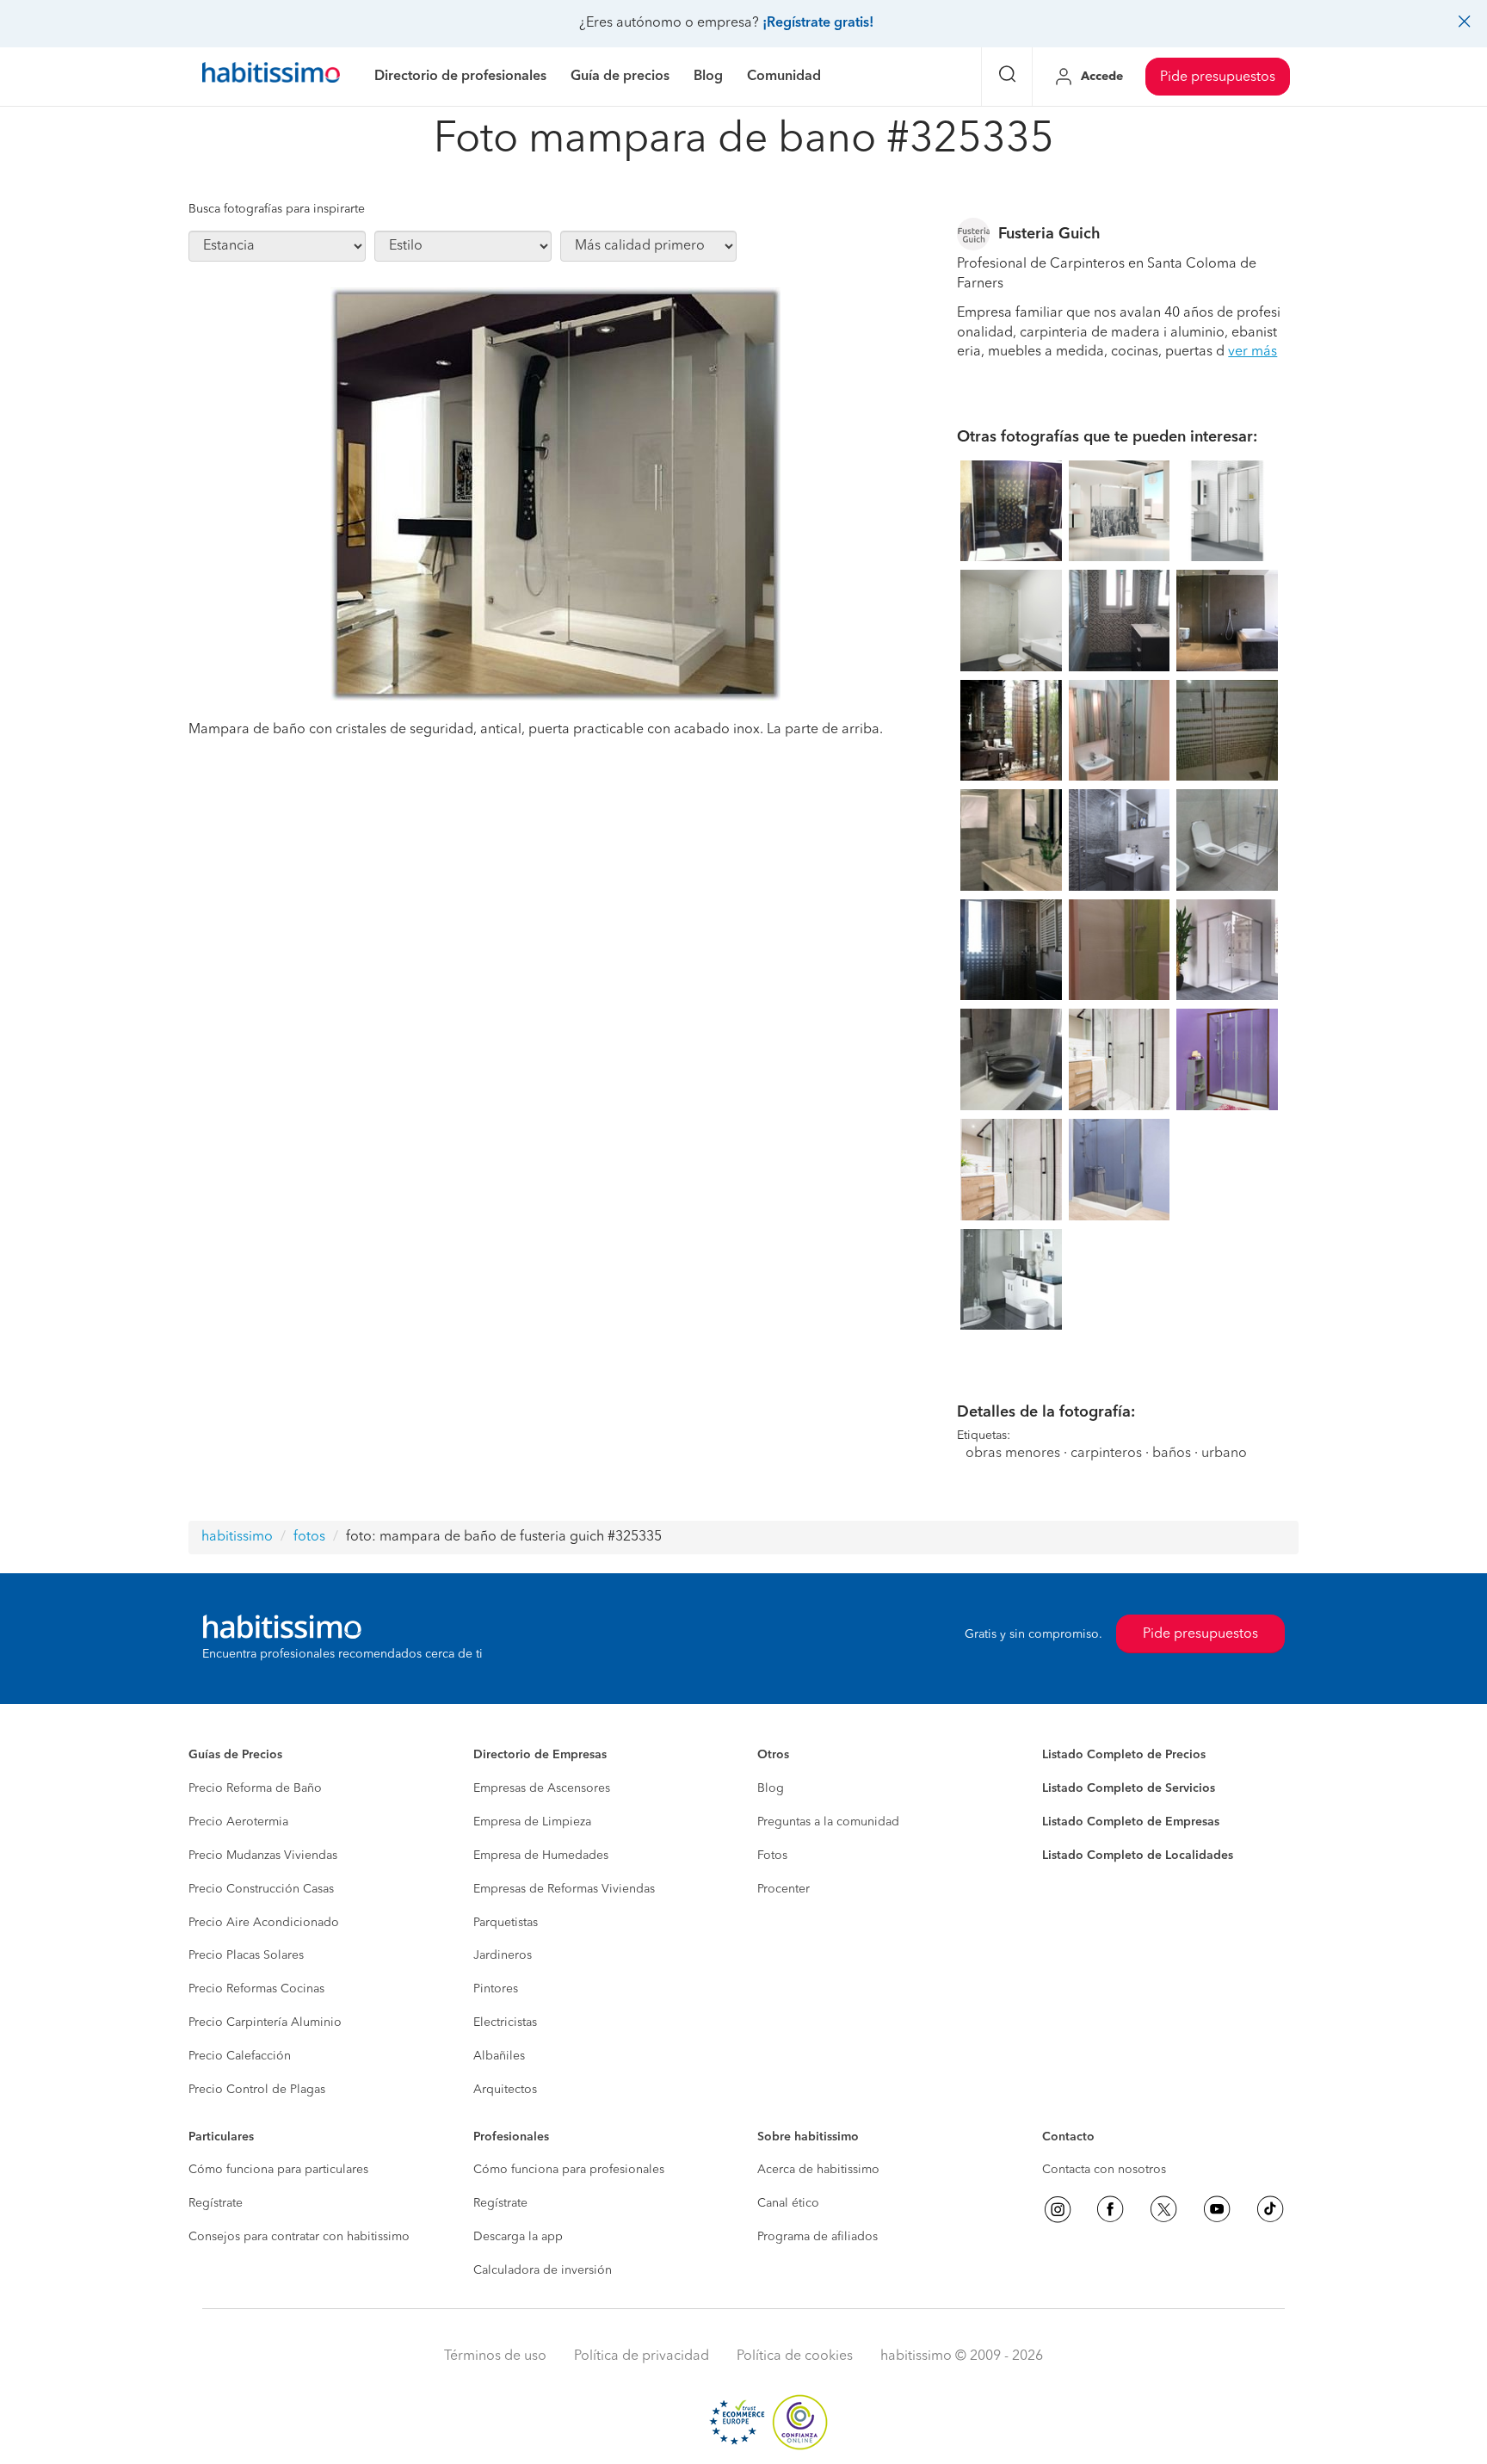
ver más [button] (1253, 352)
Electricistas (505, 2022)
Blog (771, 1788)
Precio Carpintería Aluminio (265, 2022)
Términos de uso (495, 2356)
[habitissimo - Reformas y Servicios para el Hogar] (271, 77)
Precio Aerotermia (238, 1822)
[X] (1163, 2209)
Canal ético (788, 2203)
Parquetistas (506, 1923)
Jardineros (503, 1955)
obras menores (1013, 1454)
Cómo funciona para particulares (278, 2170)
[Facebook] (1110, 2209)
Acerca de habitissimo (818, 2170)
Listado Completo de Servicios (1129, 1788)
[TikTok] (1270, 2209)
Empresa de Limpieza (532, 1822)
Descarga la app (518, 2237)
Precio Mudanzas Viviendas (263, 1856)
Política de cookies (795, 2356)
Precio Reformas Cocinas (256, 1989)
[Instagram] (1058, 2209)
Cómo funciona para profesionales (569, 2170)
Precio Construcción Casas (261, 1889)
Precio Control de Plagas (257, 2090)
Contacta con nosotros (1104, 2170)
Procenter (784, 1889)
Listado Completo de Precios (1124, 1755)
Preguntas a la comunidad (828, 1822)
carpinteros (1106, 1454)
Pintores (496, 1989)
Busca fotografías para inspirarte (277, 209)
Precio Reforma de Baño (255, 1788)
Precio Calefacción (240, 2056)
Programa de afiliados (818, 2237)
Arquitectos (505, 2090)
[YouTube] (1217, 2209)
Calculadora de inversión (543, 2270)
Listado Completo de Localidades (1138, 1856)
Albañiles (499, 2056)
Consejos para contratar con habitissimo (299, 2237)
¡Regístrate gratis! (818, 23)
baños (1172, 1454)
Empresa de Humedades (541, 1856)
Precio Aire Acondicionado (264, 1923)
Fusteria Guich (1049, 234)
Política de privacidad (642, 2356)
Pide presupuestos (1218, 77)
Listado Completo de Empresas (1131, 1822)
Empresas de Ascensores (542, 1788)
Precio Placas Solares (246, 1955)
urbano (1224, 1454)
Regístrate (216, 2203)
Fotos (772, 1856)
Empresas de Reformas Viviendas (564, 1889)
